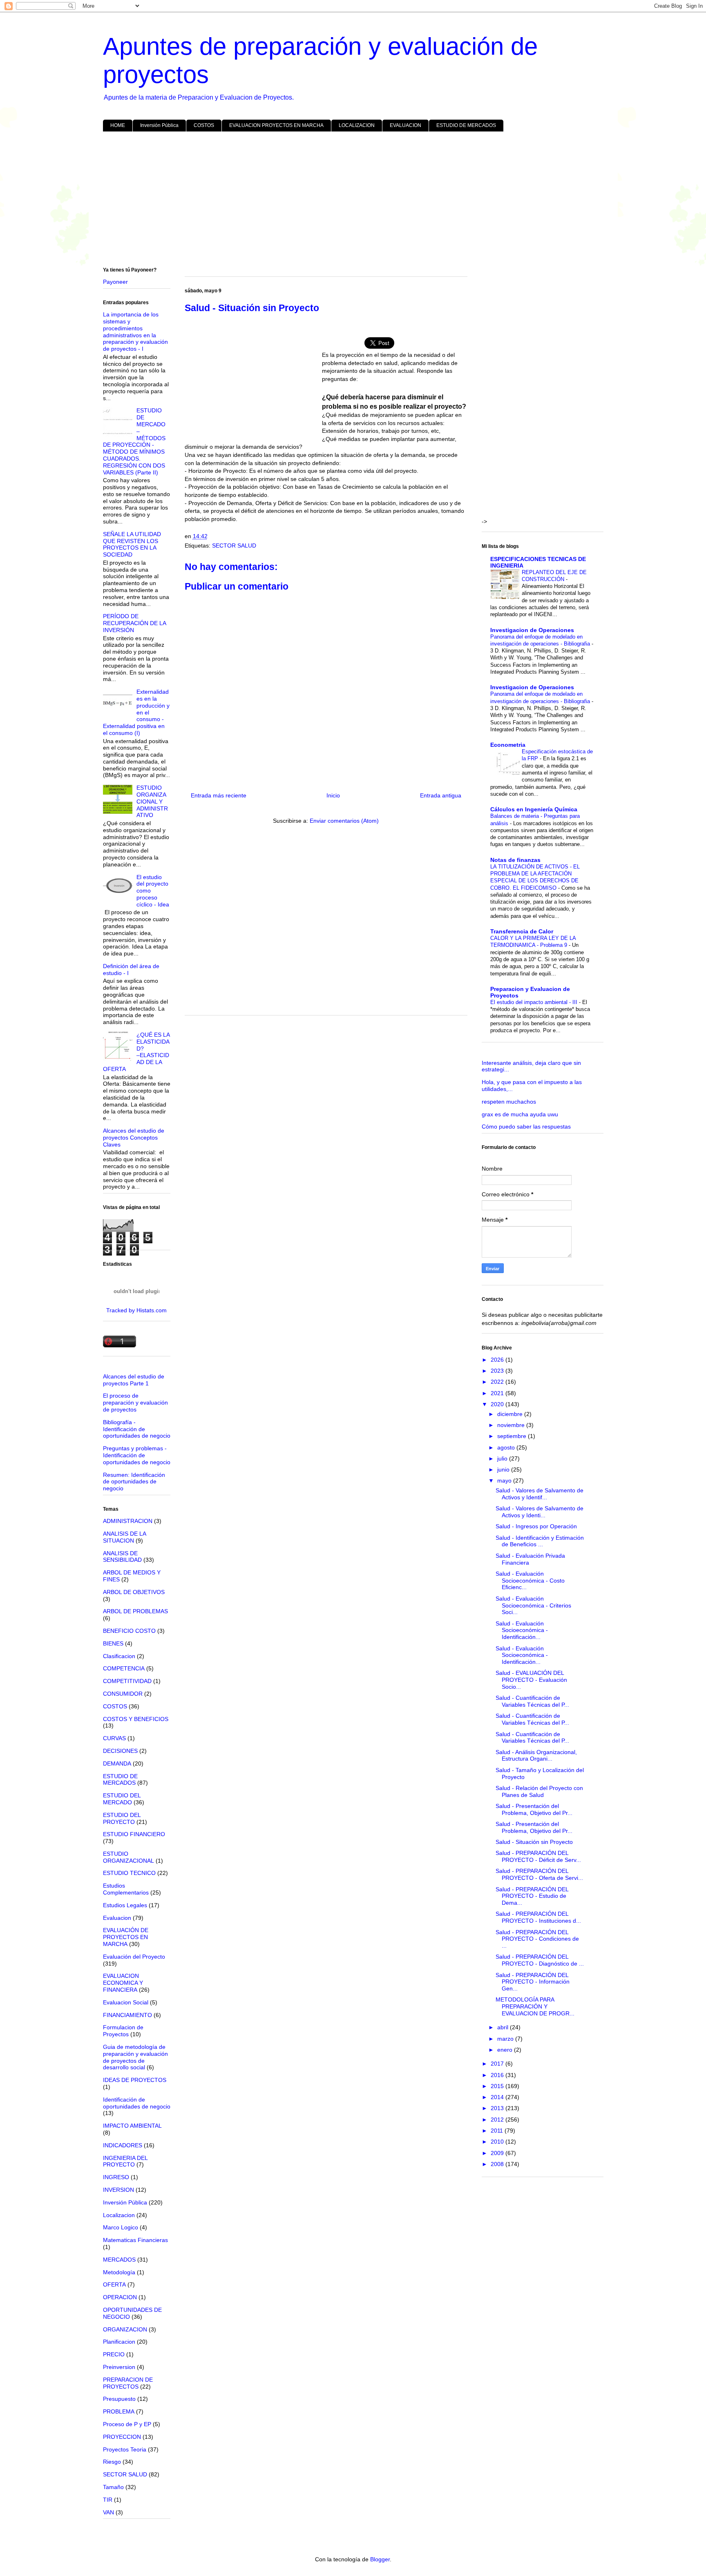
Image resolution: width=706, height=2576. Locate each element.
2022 (498, 1382)
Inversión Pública (159, 125)
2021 (498, 1393)
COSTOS (204, 125)
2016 (498, 2075)
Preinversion (119, 2367)
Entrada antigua (441, 795)
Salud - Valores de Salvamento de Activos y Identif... (540, 1494)
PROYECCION (122, 2437)
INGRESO (116, 2177)
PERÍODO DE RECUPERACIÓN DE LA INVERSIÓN (134, 623)
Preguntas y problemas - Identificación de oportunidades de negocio (137, 1455)
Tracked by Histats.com (136, 1310)
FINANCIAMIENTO (127, 2015)
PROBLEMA (119, 2411)
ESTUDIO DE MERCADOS (466, 125)
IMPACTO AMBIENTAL (132, 2126)
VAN (108, 2512)
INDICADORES (123, 2145)
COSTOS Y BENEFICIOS (136, 1719)
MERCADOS (119, 2260)
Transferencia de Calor (522, 931)
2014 (498, 2097)
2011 (498, 2131)
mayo (505, 1481)
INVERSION (118, 2190)
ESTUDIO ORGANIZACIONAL (128, 1857)
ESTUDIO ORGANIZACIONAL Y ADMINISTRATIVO (152, 801)
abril (504, 2027)
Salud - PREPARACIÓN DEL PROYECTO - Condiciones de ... (537, 1939)
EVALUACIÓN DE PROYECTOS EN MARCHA (126, 1937)
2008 (498, 2164)
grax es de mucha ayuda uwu (520, 1114)
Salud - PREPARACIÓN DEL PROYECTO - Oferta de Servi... (539, 1874)
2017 (498, 2064)
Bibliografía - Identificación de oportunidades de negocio (137, 1429)
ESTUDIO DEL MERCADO (122, 1799)
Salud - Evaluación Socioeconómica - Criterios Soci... (533, 1605)
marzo (506, 2039)
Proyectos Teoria (125, 2449)
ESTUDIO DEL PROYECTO (122, 1818)
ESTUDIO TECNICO (129, 1873)
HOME (118, 125)
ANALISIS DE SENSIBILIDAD (122, 1557)
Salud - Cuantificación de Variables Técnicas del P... (532, 1701)
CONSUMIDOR (123, 1694)
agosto (507, 1447)
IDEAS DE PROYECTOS (135, 2080)
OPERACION (120, 2297)
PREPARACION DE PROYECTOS (128, 2383)
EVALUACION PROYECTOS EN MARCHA (276, 125)
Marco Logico (121, 2227)
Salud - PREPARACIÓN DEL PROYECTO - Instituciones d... (538, 1917)
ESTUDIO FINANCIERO (134, 1834)
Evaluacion (117, 1918)
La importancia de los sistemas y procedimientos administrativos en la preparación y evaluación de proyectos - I (135, 332)
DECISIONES (120, 1751)
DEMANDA (117, 1763)
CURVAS (114, 1738)
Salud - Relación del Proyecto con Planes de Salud (539, 1791)
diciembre (511, 1414)
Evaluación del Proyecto (134, 1957)
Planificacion (119, 2342)
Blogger (380, 2559)
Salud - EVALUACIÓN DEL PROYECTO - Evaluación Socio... (531, 1680)
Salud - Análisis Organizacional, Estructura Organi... (536, 1756)
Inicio (333, 795)
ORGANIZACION (125, 2329)
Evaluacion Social (126, 2002)
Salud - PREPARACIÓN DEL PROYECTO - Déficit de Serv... (538, 1856)
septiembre (513, 1436)
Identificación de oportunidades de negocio (137, 2103)
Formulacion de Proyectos (123, 2031)
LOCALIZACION (357, 125)
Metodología (119, 2272)
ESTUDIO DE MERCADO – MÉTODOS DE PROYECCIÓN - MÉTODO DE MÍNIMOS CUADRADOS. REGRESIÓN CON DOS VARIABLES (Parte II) (134, 441)
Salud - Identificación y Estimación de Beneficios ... (540, 1541)
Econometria (508, 745)
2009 (498, 2153)
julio (503, 1458)
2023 (498, 1371)
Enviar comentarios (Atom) (344, 821)
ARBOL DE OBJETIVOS (134, 1592)
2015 (498, 2086)
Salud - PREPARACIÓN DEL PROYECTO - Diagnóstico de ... (540, 1960)
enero (506, 2050)
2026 (498, 1360)
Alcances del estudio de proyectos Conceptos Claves (134, 1138)
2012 (498, 2120)
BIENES (113, 1643)
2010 (498, 2142)
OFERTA (114, 2284)
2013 (498, 2108)
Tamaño (113, 2487)
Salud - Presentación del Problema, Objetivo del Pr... (534, 1809)
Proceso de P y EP (127, 2424)
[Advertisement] (348, 201)
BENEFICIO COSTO (129, 1631)
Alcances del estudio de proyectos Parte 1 (134, 1380)
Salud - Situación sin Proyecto (534, 1842)
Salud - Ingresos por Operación (536, 1526)
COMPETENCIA (124, 1668)
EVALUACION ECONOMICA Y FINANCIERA (123, 1983)
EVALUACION (406, 125)
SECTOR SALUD (234, 545)
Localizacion (119, 2215)
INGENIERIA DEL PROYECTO (125, 2161)
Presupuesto (119, 2399)
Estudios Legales (125, 1905)
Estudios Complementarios (126, 1889)
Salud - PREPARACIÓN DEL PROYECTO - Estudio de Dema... (532, 1896)
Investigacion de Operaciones (532, 630)
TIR (108, 2500)
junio (504, 1469)
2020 (498, 1404)
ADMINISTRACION (128, 1521)
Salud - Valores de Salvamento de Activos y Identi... (540, 1512)
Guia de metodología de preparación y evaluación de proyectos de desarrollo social (135, 2057)
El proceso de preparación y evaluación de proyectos (135, 1403)
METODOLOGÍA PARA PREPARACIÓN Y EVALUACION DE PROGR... (535, 2006)
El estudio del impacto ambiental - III (535, 1002)
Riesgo (112, 2462)
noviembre (512, 1425)
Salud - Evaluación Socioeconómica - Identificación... (522, 1630)
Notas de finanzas (515, 860)
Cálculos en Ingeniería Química (534, 809)
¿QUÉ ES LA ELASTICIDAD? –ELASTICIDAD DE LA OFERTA (136, 1052)
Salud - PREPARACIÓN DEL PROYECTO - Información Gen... (533, 1982)
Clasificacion (119, 1656)
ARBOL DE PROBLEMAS (135, 1611)
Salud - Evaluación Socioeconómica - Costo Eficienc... (530, 1581)
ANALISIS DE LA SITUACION (124, 1537)
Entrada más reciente (219, 795)
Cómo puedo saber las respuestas (526, 1127)
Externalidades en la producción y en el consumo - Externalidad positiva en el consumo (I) (136, 712)
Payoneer (115, 282)
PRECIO (114, 2354)
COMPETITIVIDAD (127, 1681)
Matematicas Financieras (135, 2240)
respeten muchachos (509, 1102)
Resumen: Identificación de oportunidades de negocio (134, 1482)
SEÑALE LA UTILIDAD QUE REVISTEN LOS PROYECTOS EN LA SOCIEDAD (132, 544)
